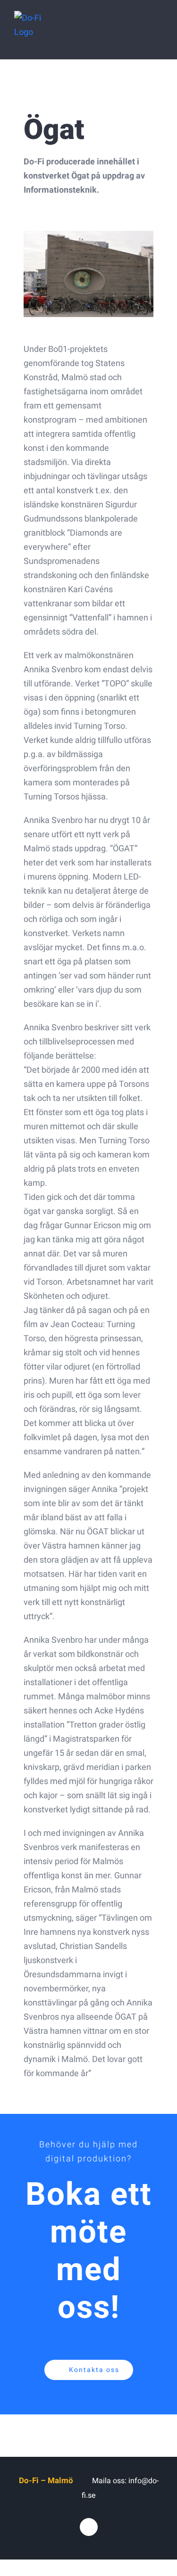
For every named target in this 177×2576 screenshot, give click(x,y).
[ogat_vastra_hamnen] (88, 235)
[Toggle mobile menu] (159, 31)
